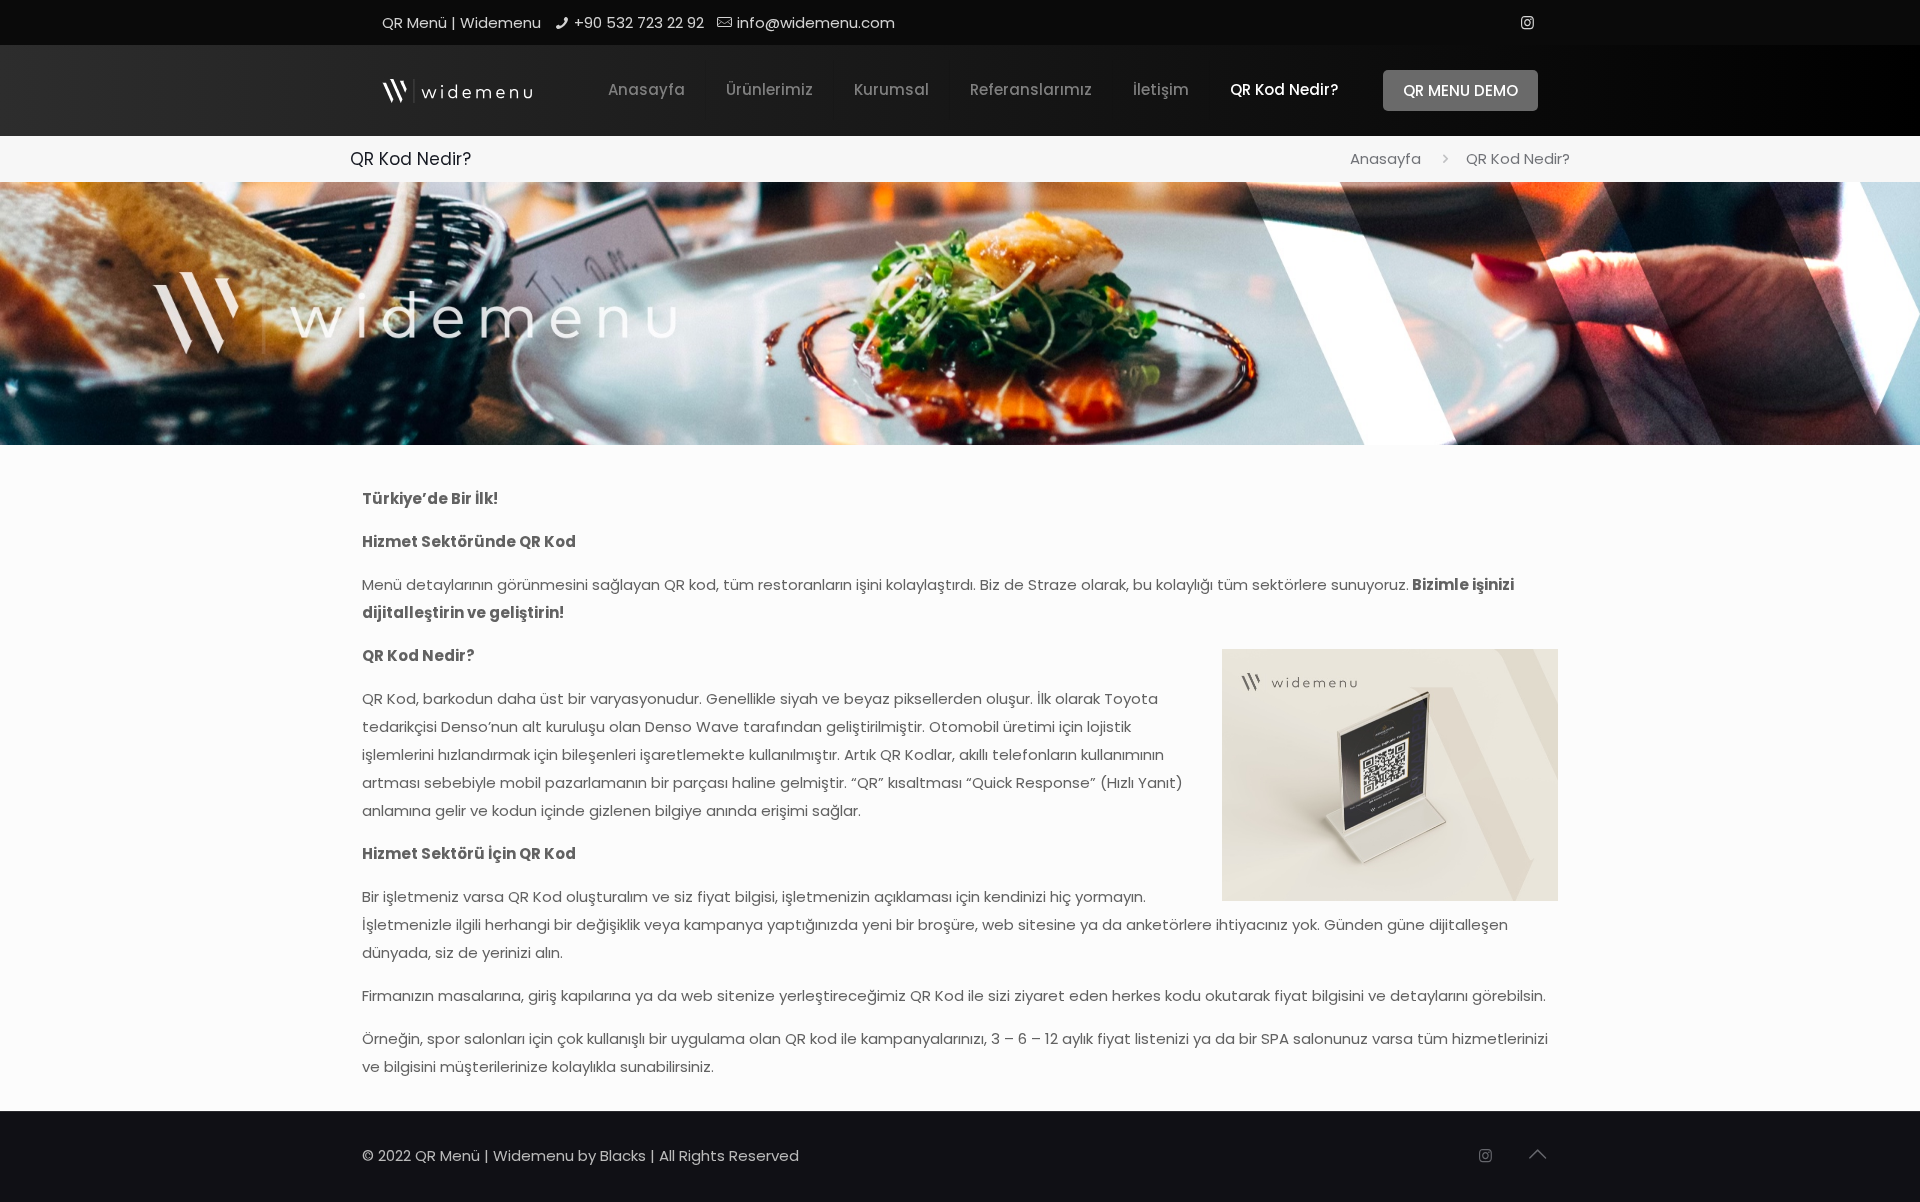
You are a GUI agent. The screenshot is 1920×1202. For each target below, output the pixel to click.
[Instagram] (1527, 22)
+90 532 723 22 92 (639, 22)
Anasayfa (1385, 158)
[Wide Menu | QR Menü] (457, 90)
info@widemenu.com (816, 22)
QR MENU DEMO (1460, 90)
